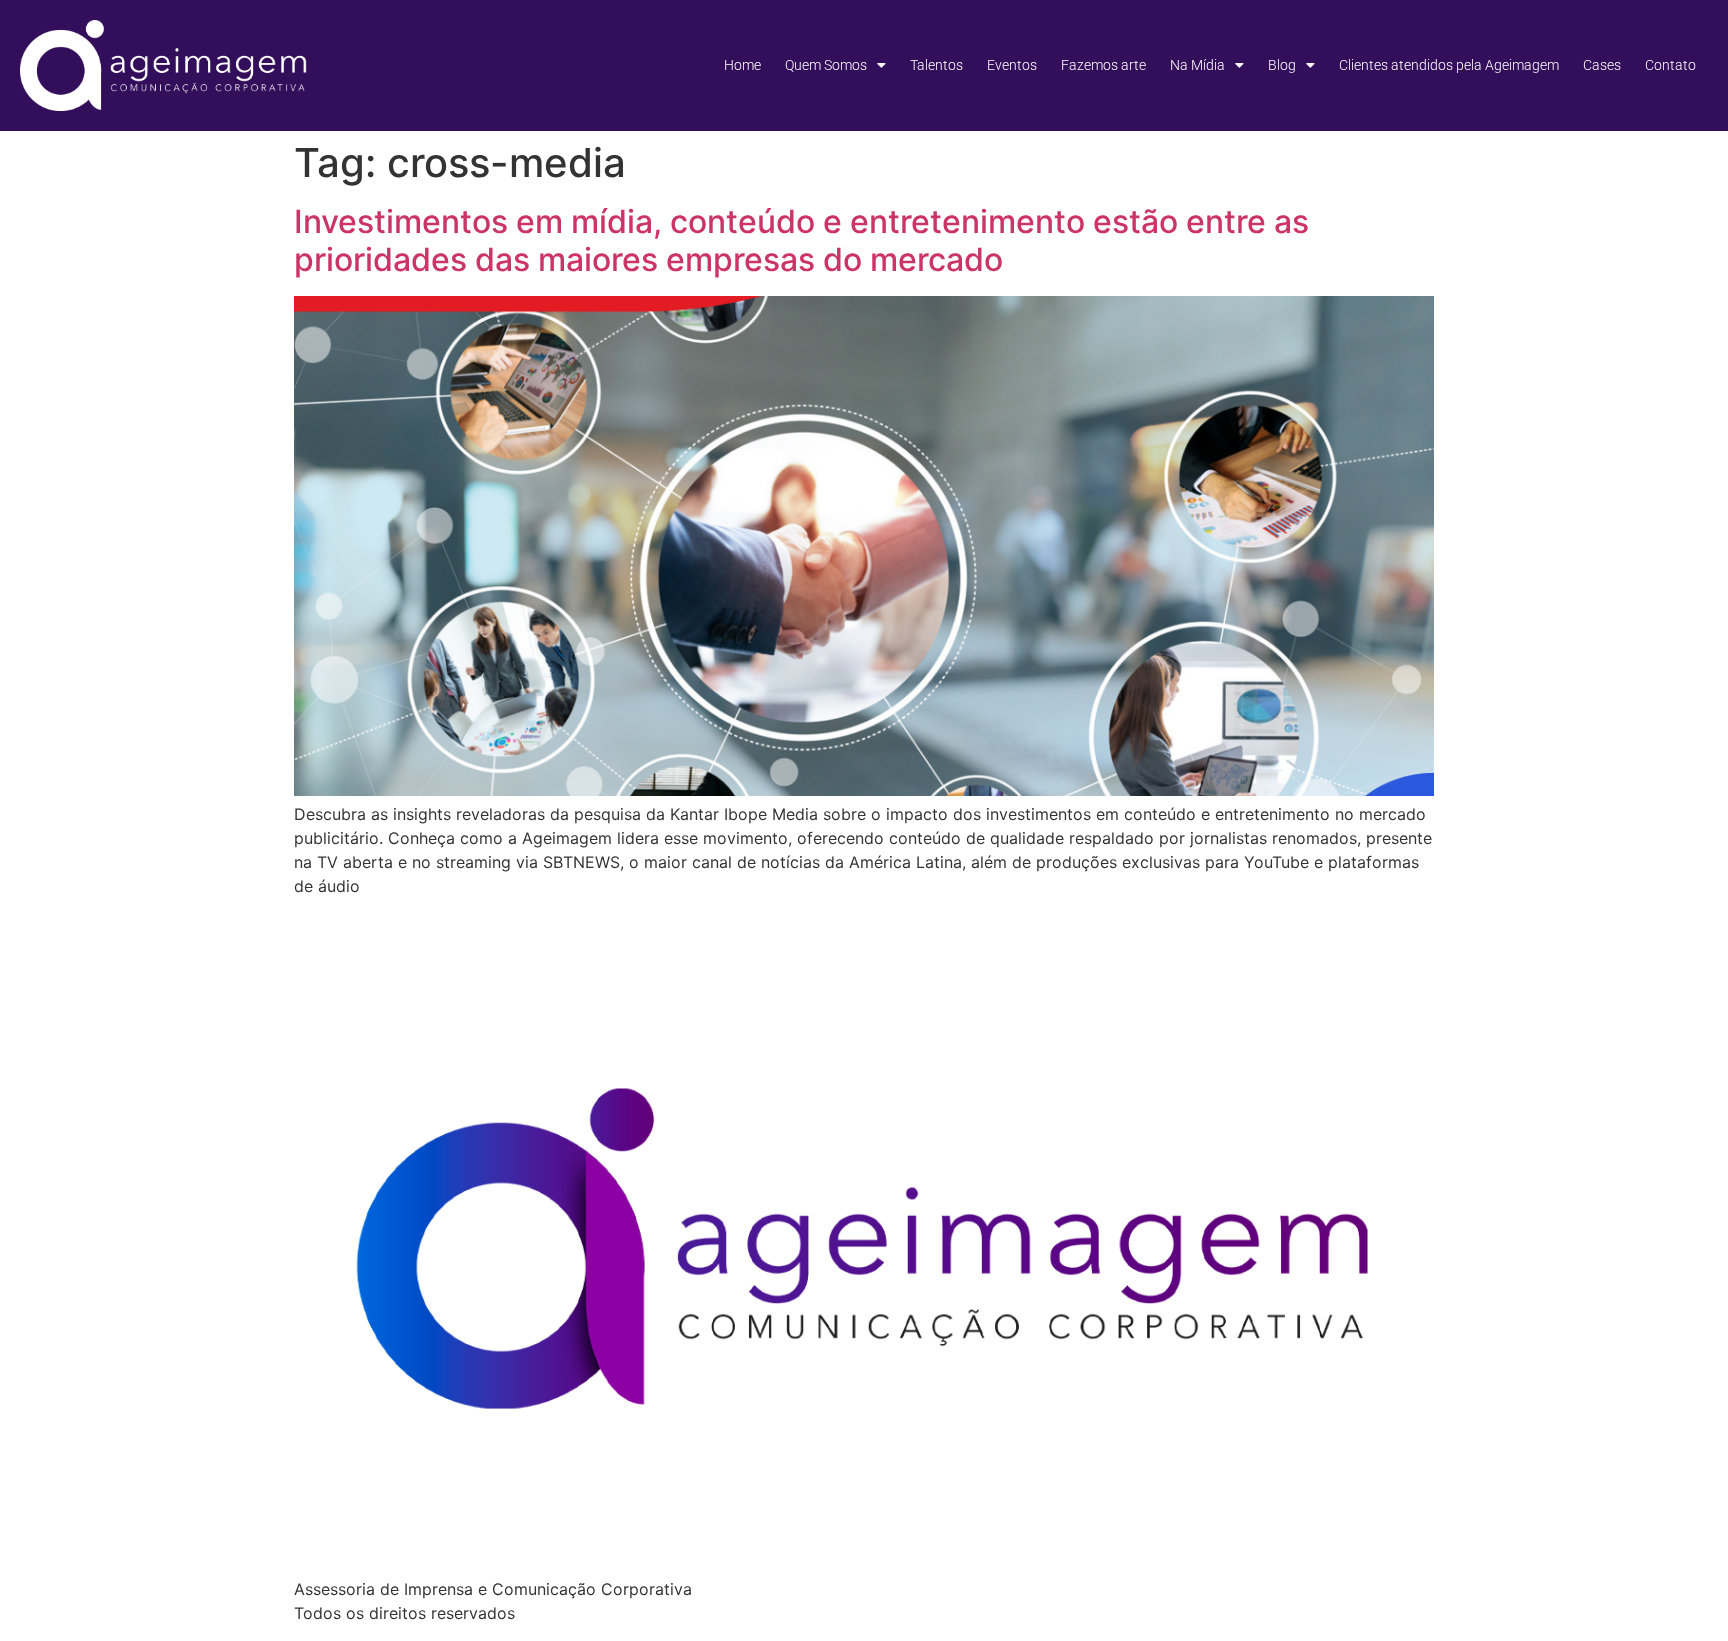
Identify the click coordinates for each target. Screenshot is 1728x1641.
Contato (1670, 65)
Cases (1602, 65)
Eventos (1012, 65)
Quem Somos (826, 65)
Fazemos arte (1103, 65)
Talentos (936, 65)
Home (742, 65)
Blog (1282, 65)
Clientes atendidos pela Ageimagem (1449, 65)
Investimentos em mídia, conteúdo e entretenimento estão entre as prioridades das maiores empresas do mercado (801, 240)
